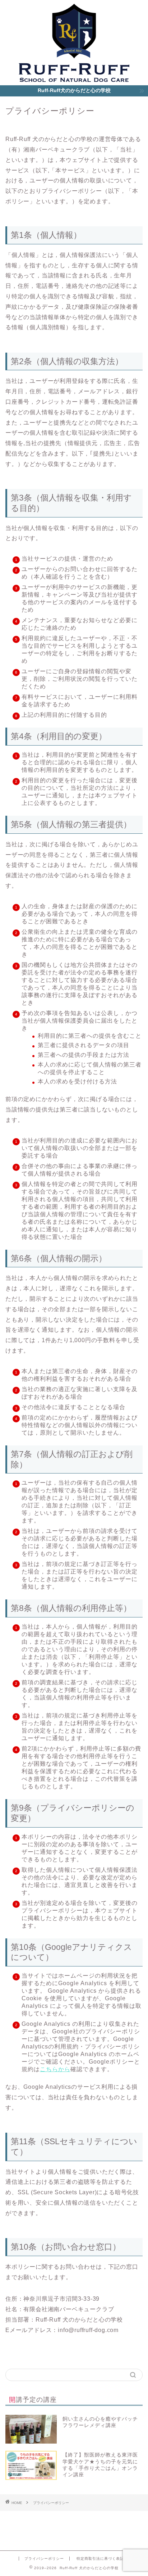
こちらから (55, 2069)
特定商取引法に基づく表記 (100, 2559)
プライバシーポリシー (44, 2559)
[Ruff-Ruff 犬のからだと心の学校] (74, 80)
